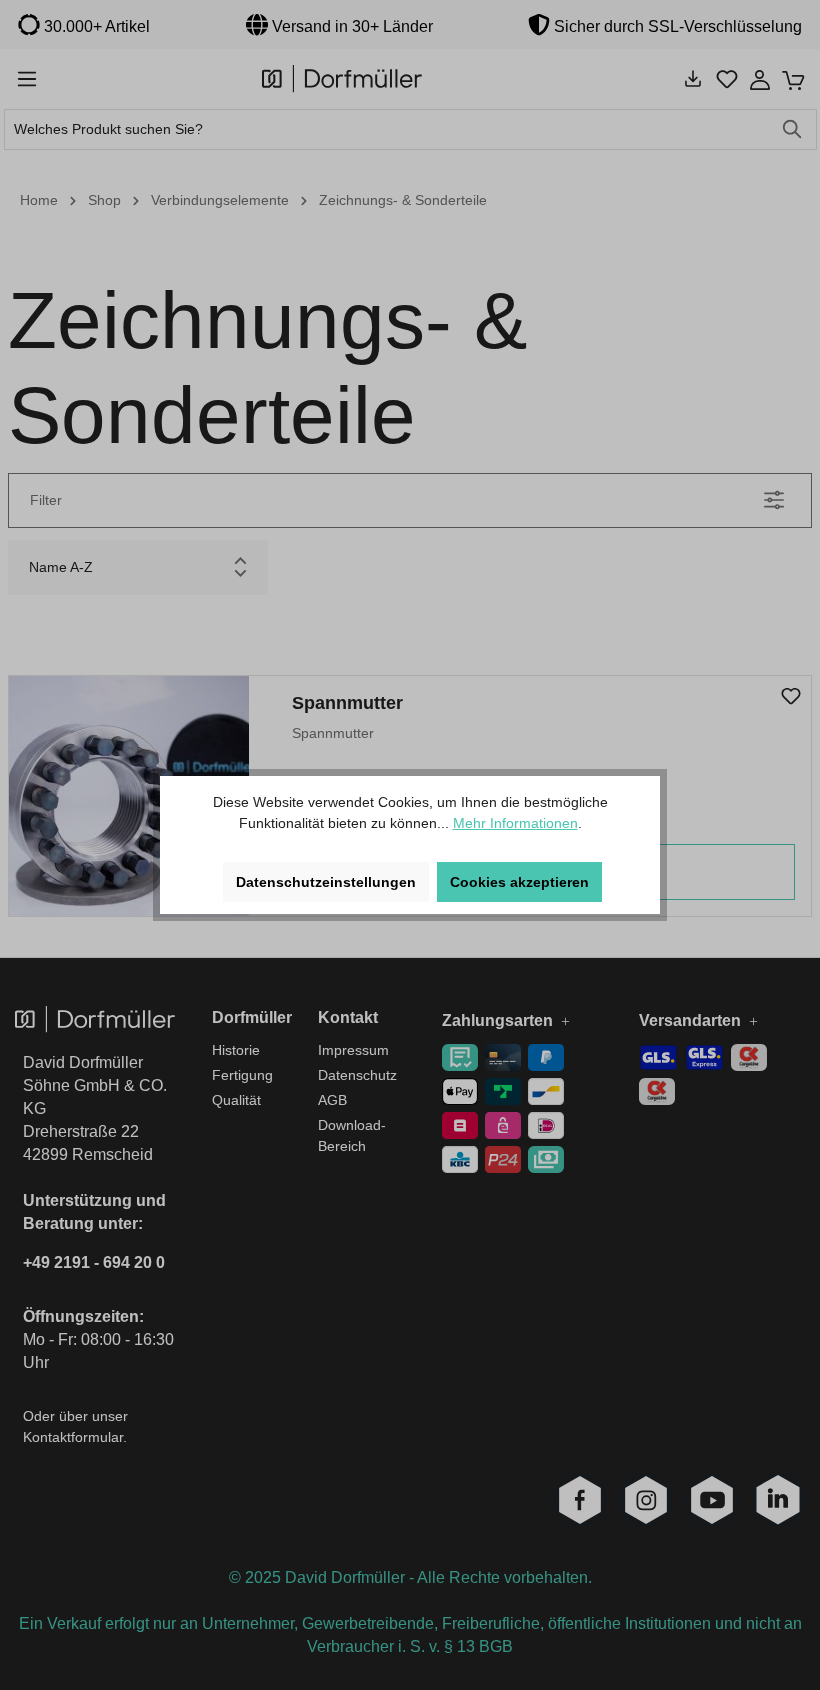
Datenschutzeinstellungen (326, 882)
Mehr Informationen (515, 823)
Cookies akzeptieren (519, 882)
